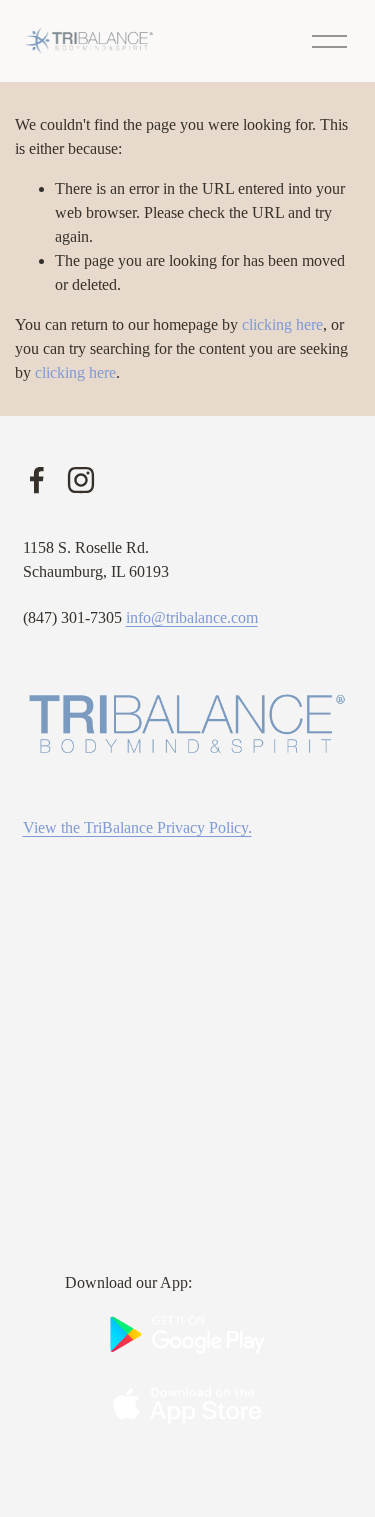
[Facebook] (37, 480)
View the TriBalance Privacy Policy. (137, 827)
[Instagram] (81, 480)
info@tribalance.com (192, 617)
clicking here (282, 324)
